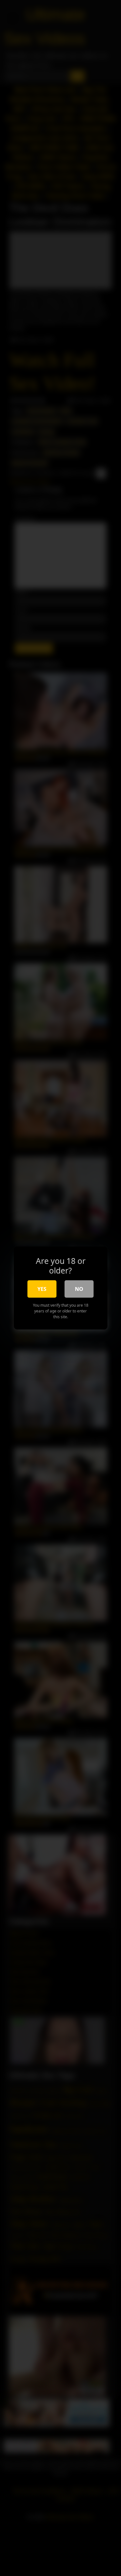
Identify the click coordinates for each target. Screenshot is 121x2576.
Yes (42, 1289)
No (79, 1289)
